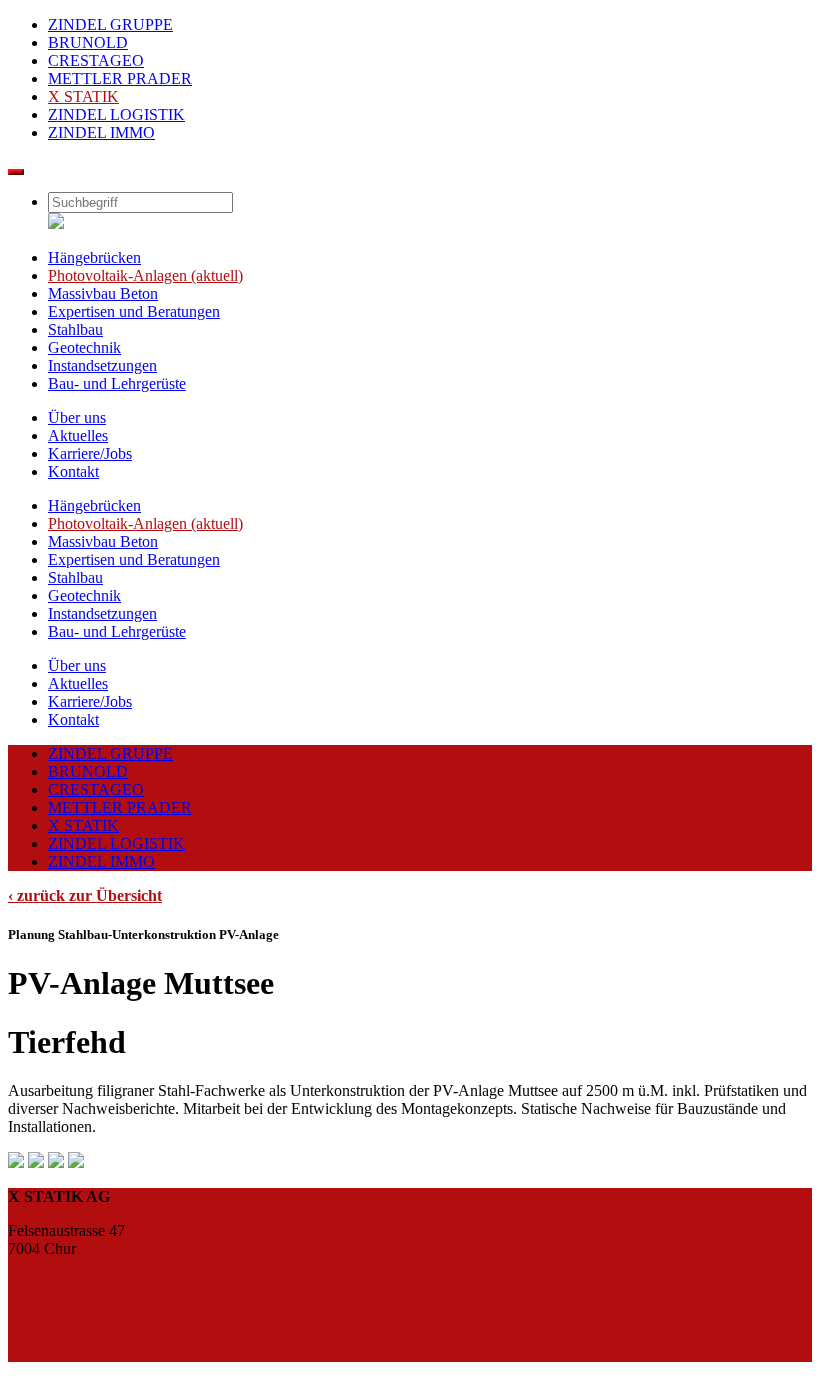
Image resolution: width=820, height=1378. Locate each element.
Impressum (42, 1334)
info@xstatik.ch (58, 1300)
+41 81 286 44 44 (64, 1282)
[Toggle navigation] (16, 172)
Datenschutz (47, 1352)
